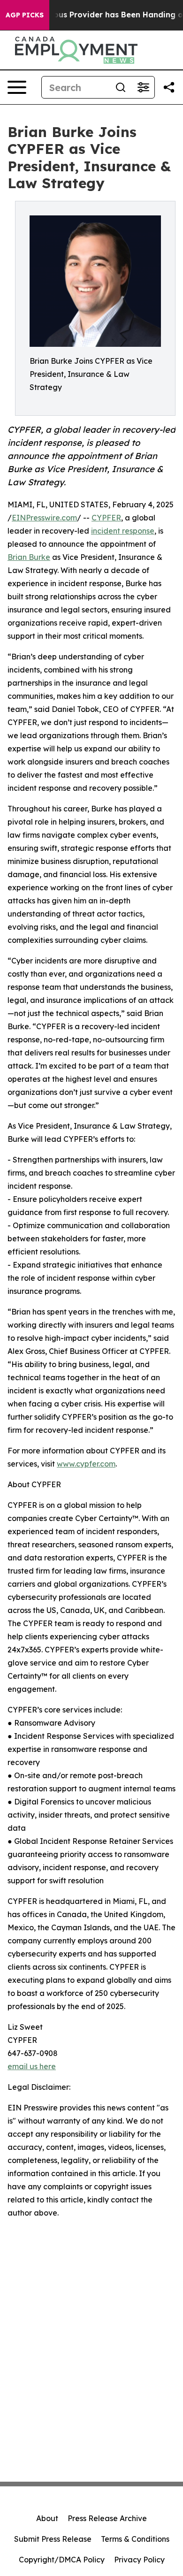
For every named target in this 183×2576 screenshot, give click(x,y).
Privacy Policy (139, 2560)
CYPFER (106, 518)
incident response (123, 531)
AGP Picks (25, 15)
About (47, 2518)
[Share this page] (169, 87)
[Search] (121, 87)
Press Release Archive (107, 2518)
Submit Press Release (53, 2539)
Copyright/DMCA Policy (62, 2560)
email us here (32, 2066)
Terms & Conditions (135, 2539)
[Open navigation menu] (17, 87)
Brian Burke (29, 557)
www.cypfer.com (86, 1464)
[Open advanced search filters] (143, 87)
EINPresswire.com (44, 518)
